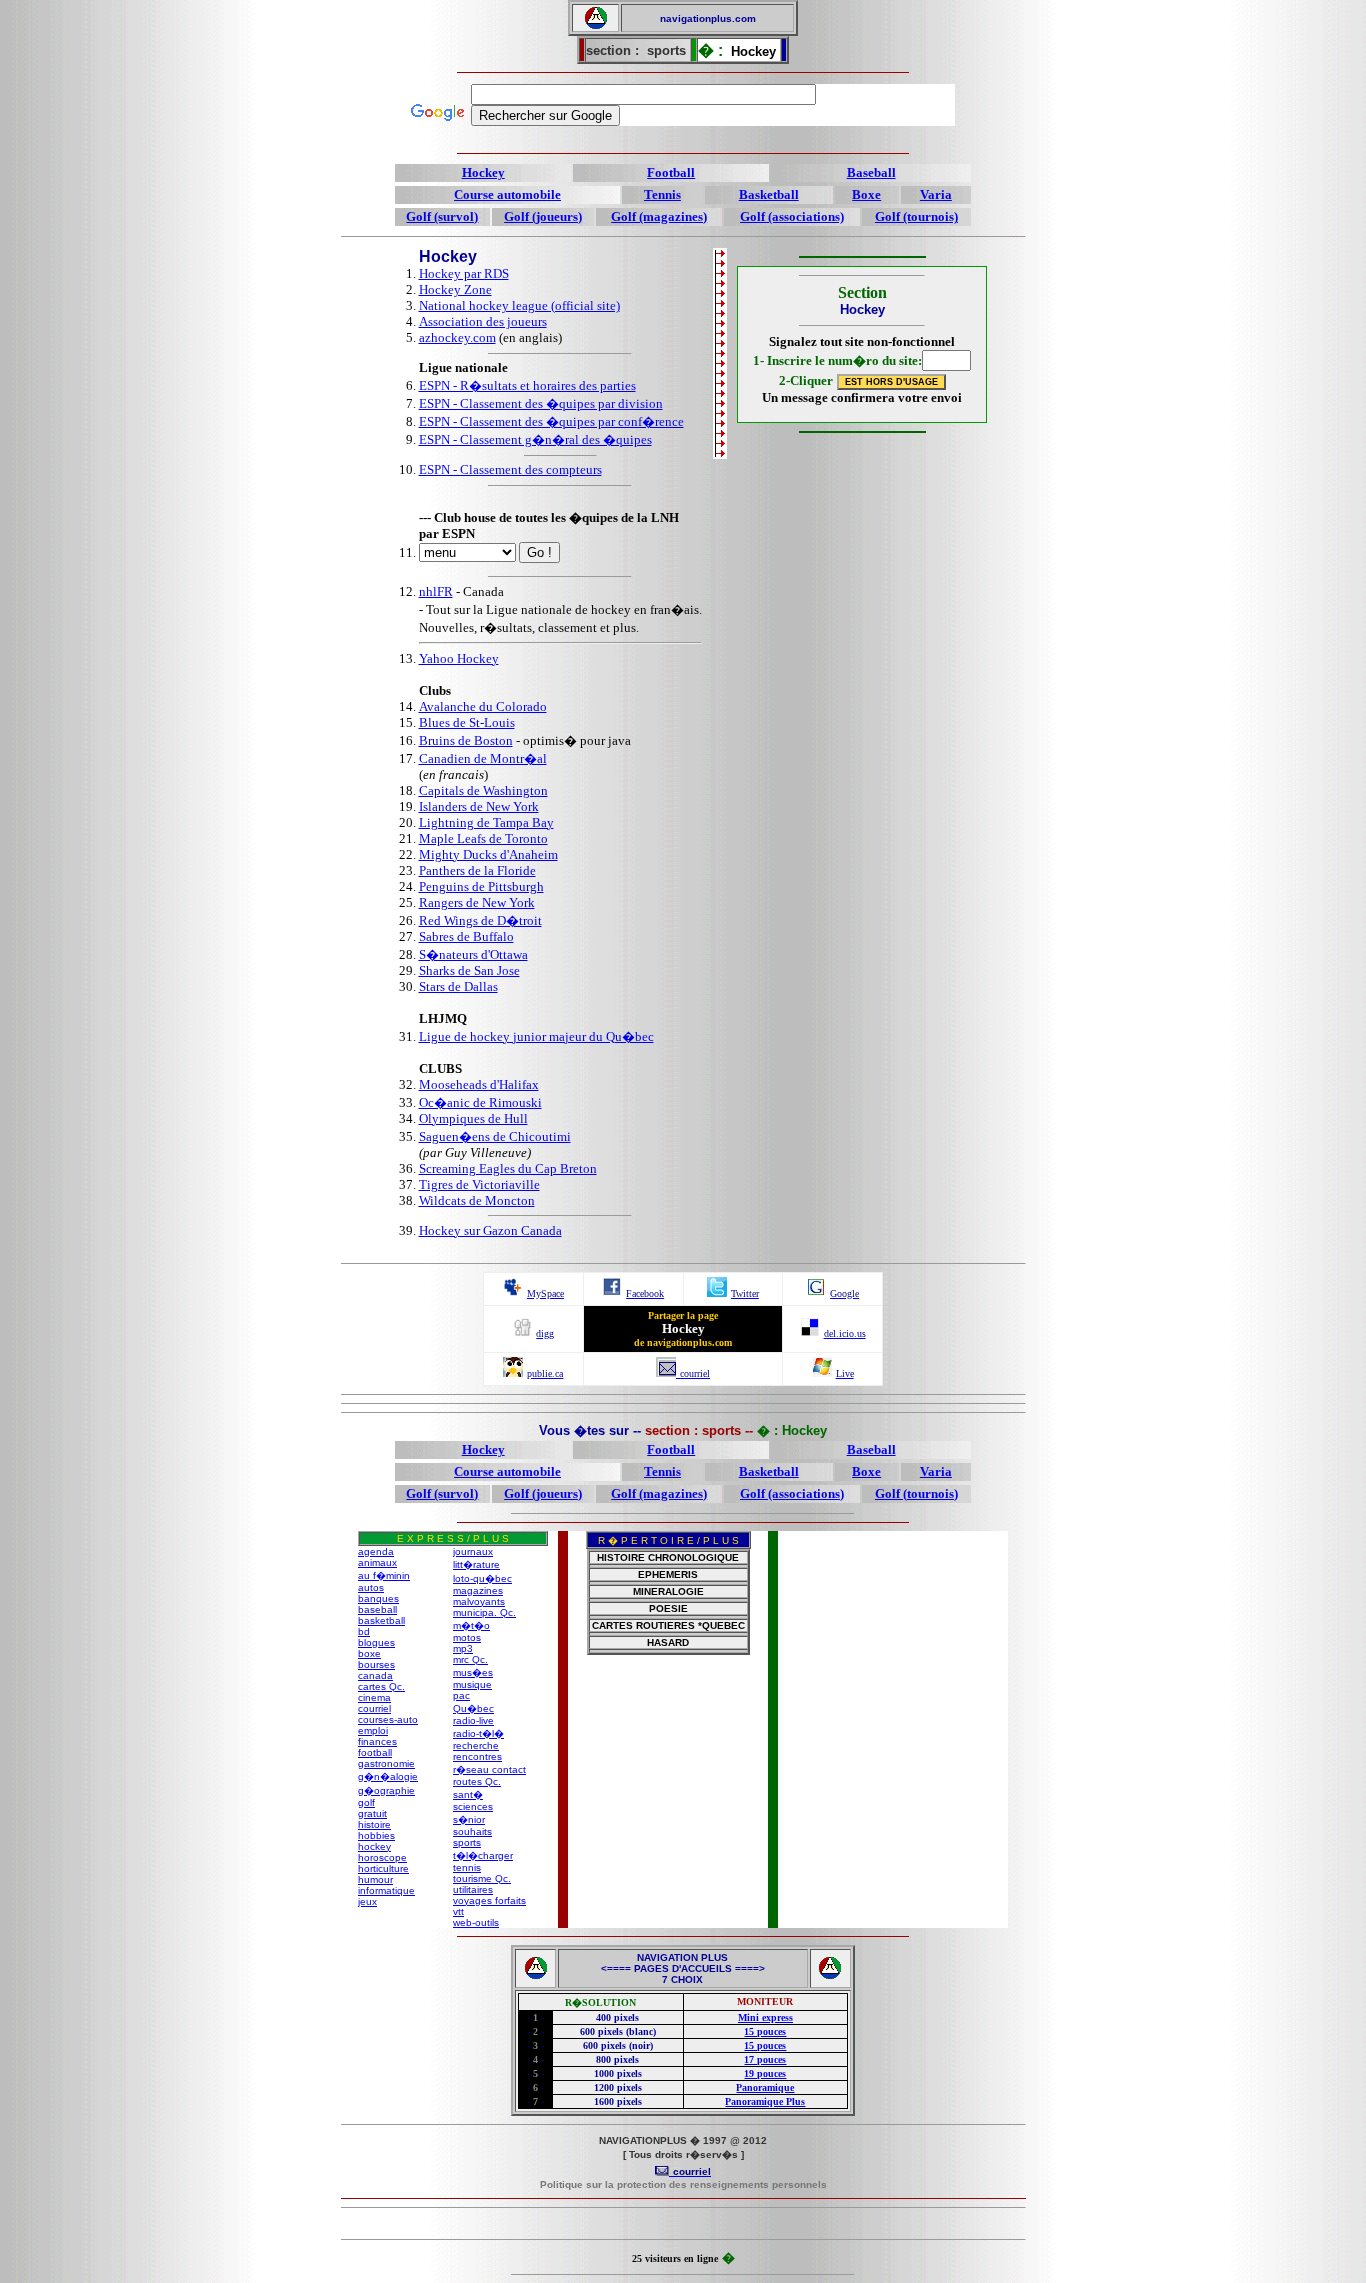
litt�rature (476, 1564)
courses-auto (388, 1719)
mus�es (473, 1672)
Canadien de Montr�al (483, 758)
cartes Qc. (381, 1686)
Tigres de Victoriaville (479, 1184)
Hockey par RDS (464, 273)
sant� (468, 1794)
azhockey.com (457, 337)
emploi (373, 1730)
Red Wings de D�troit (480, 920)
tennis (467, 1867)
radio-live (473, 1720)
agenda (376, 1551)
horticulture (383, 1868)
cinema (374, 1697)
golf (366, 1802)
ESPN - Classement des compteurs (510, 469)
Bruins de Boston (466, 740)
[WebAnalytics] (683, 2225)
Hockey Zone (455, 289)
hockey (374, 1846)
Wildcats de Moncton (477, 1200)
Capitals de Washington (483, 790)
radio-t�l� (478, 1733)
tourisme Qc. (482, 1878)
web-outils (476, 1922)
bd (364, 1631)
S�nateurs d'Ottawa (473, 954)
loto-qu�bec (482, 1578)
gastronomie (386, 1763)
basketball (381, 1620)
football (375, 1752)
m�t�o (471, 1625)
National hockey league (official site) (519, 305)
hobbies (376, 1835)
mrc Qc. (470, 1659)
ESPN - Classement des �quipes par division (541, 403)
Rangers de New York (477, 902)
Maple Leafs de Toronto (483, 838)
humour (375, 1879)
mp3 (463, 1648)
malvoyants (479, 1601)
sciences (473, 1806)
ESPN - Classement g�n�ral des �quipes (535, 439)
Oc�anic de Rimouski (480, 1102)
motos (467, 1637)
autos (371, 1587)
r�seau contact (489, 1769)
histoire (374, 1824)
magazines (478, 1590)
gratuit (372, 1813)
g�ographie (386, 1790)
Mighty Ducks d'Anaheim (488, 854)
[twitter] (717, 1291)
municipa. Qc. (484, 1612)
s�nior (469, 1819)
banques (378, 1598)
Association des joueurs (483, 321)
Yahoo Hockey (459, 658)
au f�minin (384, 1575)
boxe (369, 1653)
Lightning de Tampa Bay (486, 822)
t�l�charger (483, 1855)
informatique (386, 1890)
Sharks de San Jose (469, 970)
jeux (367, 1901)
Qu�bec (473, 1708)
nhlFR (436, 591)
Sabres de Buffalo (466, 936)
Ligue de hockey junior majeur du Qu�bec (536, 1036)
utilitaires (473, 1889)
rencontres (477, 1756)
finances (377, 1741)
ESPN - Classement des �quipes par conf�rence (551, 421)
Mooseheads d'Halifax (479, 1084)
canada (375, 1675)
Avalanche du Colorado (483, 706)
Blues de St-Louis (467, 722)
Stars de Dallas (458, 986)
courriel (374, 1708)
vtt (458, 1911)
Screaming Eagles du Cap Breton (508, 1168)
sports (467, 1842)
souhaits (472, 1831)
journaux (473, 1551)
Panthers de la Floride (477, 870)
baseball (377, 1609)
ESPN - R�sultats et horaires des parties (527, 385)
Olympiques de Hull (473, 1118)
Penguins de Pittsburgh (481, 886)
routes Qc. (477, 1781)
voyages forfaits (489, 1900)
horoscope (382, 1857)
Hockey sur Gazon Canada (490, 1230)
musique (472, 1684)
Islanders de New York (479, 806)
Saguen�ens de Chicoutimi (495, 1136)
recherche (476, 1745)
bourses (376, 1664)
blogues (376, 1642)
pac (461, 1695)
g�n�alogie (388, 1776)
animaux (377, 1562)
